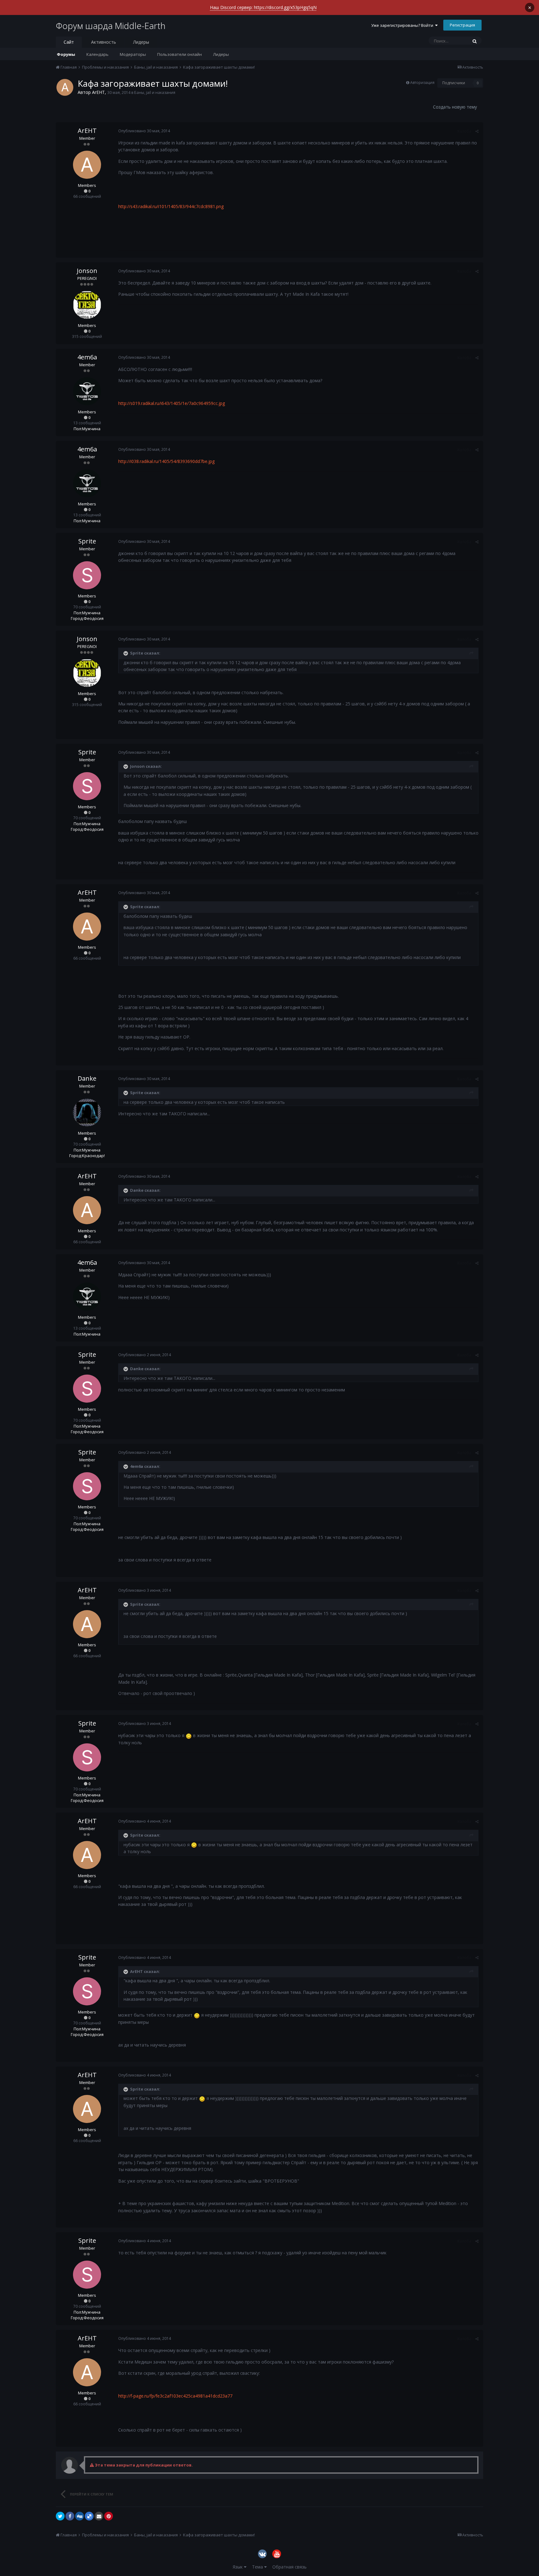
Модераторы (133, 54)
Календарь (97, 54)
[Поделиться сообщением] (477, 131)
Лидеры (221, 54)
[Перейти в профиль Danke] (87, 1113)
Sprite (87, 541)
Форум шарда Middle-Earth (111, 26)
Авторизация (422, 83)
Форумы (66, 54)
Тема (258, 2567)
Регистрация (462, 25)
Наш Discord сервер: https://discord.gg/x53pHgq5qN (263, 7)
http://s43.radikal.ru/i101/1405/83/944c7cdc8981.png (171, 206)
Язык (238, 2567)
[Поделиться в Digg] (80, 2516)
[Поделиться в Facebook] (70, 2516)
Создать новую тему (455, 107)
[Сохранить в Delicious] (89, 2516)
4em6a (87, 357)
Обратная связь (289, 2567)
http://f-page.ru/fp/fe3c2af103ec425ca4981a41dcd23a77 (175, 2396)
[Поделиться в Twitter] (60, 2516)
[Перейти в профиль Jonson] (87, 305)
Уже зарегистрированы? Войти (403, 25)
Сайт (69, 42)
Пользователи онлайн (180, 54)
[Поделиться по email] (99, 2516)
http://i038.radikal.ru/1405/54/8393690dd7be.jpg (166, 461)
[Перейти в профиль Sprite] (87, 575)
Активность (104, 42)
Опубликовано (144, 131)
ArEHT (98, 92)
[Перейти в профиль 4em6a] (87, 391)
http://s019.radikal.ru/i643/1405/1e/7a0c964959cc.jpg (172, 403)
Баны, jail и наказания (155, 93)
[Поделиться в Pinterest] (109, 2516)
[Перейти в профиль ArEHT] (65, 87)
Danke (87, 1078)
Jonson (87, 271)
